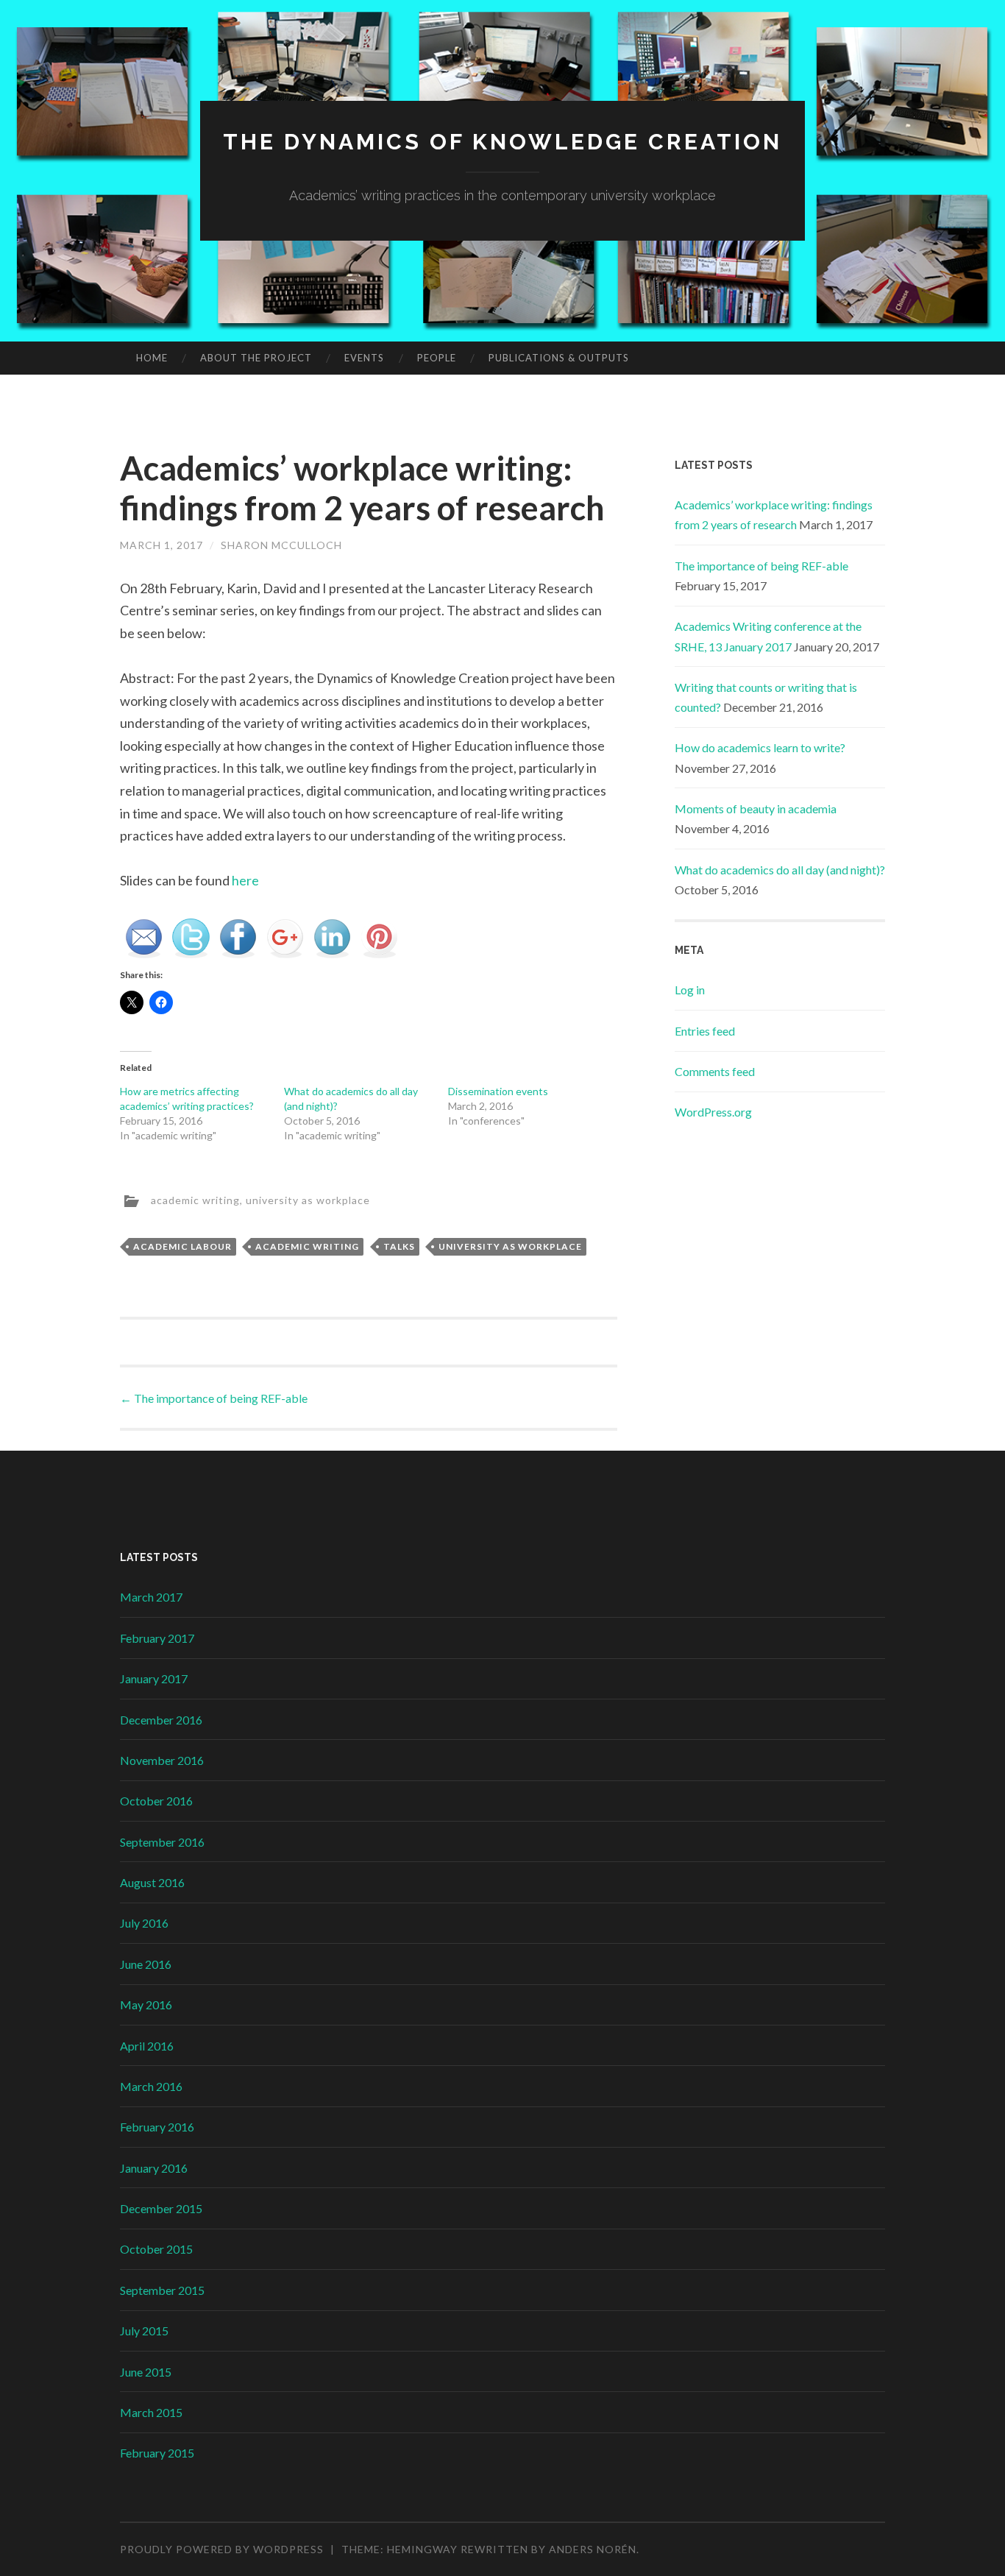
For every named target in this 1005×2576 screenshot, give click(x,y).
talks (399, 1246)
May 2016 (146, 2004)
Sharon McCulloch (281, 545)
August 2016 (152, 1882)
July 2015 (144, 2331)
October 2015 (156, 2249)
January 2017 (154, 1678)
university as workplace (308, 1199)
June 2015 (146, 2372)
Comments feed (715, 1071)
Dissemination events (498, 1091)
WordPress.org (713, 1112)
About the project (256, 358)
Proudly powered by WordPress (222, 2549)
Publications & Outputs (559, 358)
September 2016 (162, 1842)
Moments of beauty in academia (756, 808)
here (245, 880)
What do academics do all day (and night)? (780, 870)
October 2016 (156, 1801)
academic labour (182, 1246)
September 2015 (162, 2290)
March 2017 (151, 1597)
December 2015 (161, 2208)
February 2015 (157, 2453)
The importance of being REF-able (214, 1398)
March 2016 (151, 2086)
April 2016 (147, 2046)
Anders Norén (593, 2549)
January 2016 (154, 2168)
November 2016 (162, 1760)
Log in (690, 990)
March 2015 (151, 2412)
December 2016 (161, 1720)
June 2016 (146, 1964)
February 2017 (157, 1638)
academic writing (195, 1199)
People (437, 358)
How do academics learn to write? (760, 747)
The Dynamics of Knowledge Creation (502, 142)
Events (364, 358)
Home (152, 358)
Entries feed (705, 1031)
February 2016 (157, 2127)
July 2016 (144, 1923)
